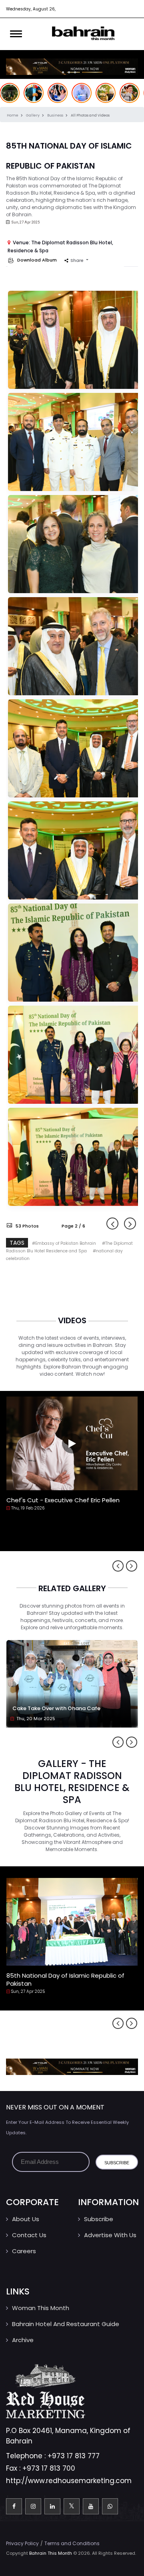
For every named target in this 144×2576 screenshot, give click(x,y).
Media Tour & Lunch (35, 1975)
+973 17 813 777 (74, 2456)
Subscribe (99, 2219)
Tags (17, 1243)
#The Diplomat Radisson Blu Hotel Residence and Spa (69, 1247)
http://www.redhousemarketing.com (69, 2481)
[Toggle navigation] (16, 34)
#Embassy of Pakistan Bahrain (65, 1243)
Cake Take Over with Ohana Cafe (56, 1708)
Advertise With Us (110, 2235)
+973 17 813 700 (49, 2468)
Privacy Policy (22, 2543)
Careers (24, 2251)
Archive (23, 2340)
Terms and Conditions (72, 2543)
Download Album (36, 260)
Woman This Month (41, 2308)
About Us (26, 2219)
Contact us (29, 2235)
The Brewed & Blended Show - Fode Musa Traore (68, 1504)
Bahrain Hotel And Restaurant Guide (66, 2324)
